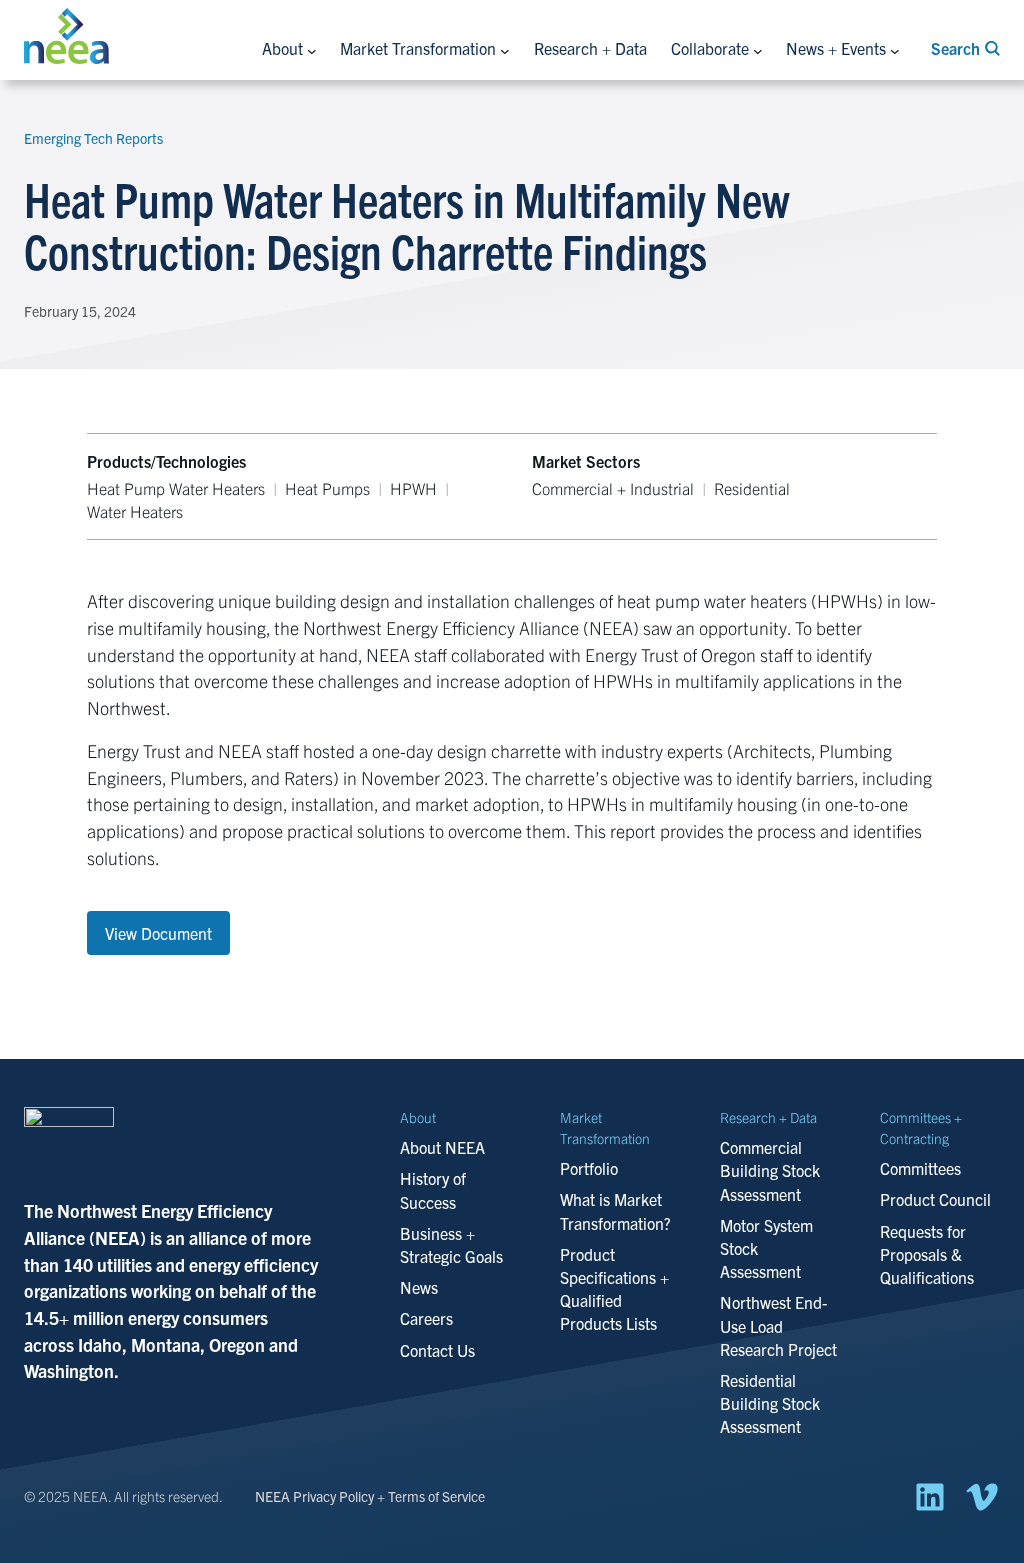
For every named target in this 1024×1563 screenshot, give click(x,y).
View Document (158, 933)
